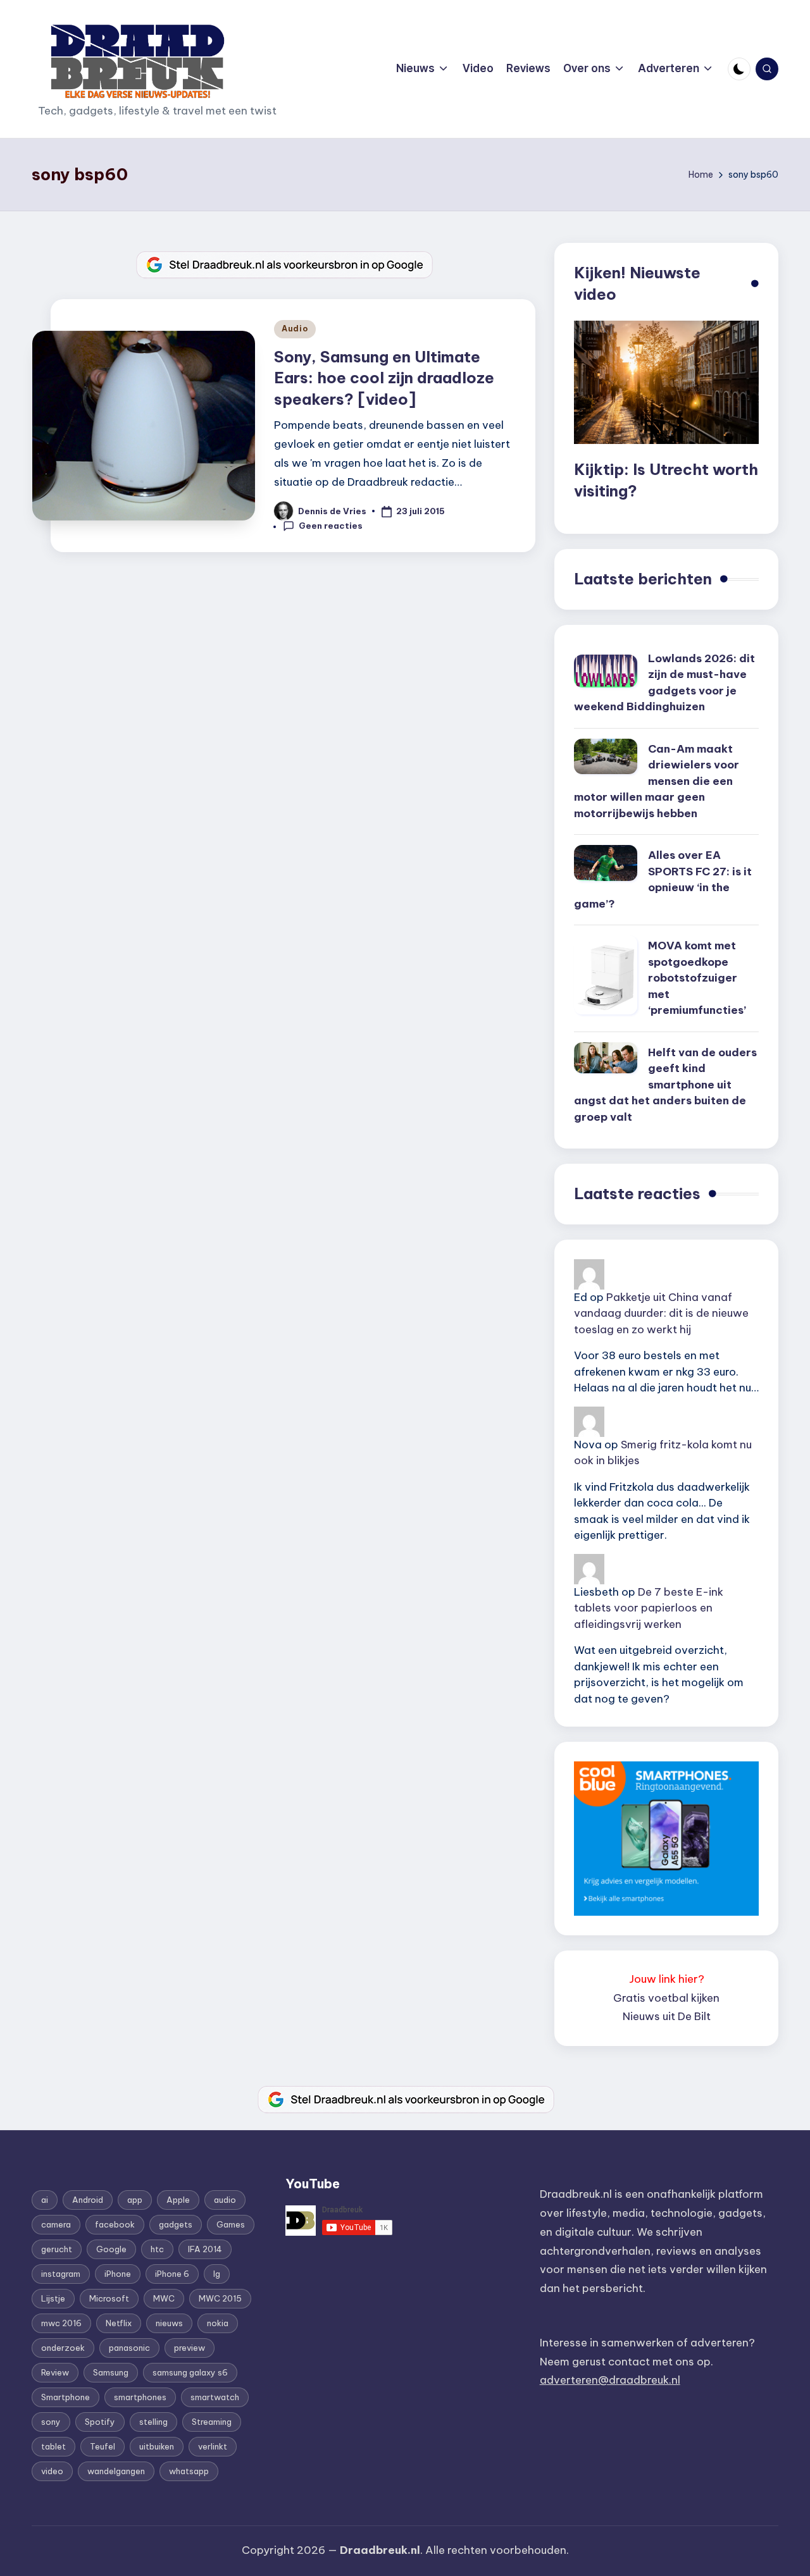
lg (217, 2274)
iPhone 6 (172, 2274)
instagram (61, 2274)
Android (88, 2200)
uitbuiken (157, 2446)
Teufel (103, 2446)
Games (231, 2224)
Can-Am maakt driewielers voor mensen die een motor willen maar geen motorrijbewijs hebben (657, 781)
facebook (115, 2224)
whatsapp (189, 2471)
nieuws (169, 2323)
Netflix (119, 2323)
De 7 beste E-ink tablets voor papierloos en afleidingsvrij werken (649, 1608)
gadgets (176, 2224)
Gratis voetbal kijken (666, 1998)
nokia (218, 2323)
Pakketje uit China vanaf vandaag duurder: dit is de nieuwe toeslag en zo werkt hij (661, 1313)
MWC (164, 2298)
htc (157, 2249)
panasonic (129, 2348)
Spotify (100, 2422)
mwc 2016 (61, 2323)
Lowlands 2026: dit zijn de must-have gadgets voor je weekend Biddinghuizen (664, 683)
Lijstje (53, 2298)
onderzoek (63, 2348)
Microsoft (109, 2298)
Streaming (212, 2422)
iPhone (118, 2274)
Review (55, 2372)
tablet (53, 2446)
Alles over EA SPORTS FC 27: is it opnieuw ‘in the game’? (663, 879)
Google (111, 2249)
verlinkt (213, 2446)
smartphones (140, 2397)
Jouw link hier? (667, 1979)
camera (56, 2224)
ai (45, 2200)
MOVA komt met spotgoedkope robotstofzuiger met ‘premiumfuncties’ (697, 978)
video (52, 2471)
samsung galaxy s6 (190, 2372)
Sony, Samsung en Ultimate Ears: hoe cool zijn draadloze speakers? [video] (384, 378)
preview (190, 2348)
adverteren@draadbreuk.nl (610, 2380)
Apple (178, 2200)
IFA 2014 (205, 2249)
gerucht (57, 2249)
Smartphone (65, 2397)
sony (51, 2422)
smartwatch (215, 2397)
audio (225, 2200)
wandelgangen (116, 2471)
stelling (153, 2422)
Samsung (111, 2372)
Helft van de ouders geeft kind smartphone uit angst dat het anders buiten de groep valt (665, 1085)
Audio (295, 329)
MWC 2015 (220, 2298)
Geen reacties (331, 526)
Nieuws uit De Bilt (667, 2016)
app (135, 2200)
